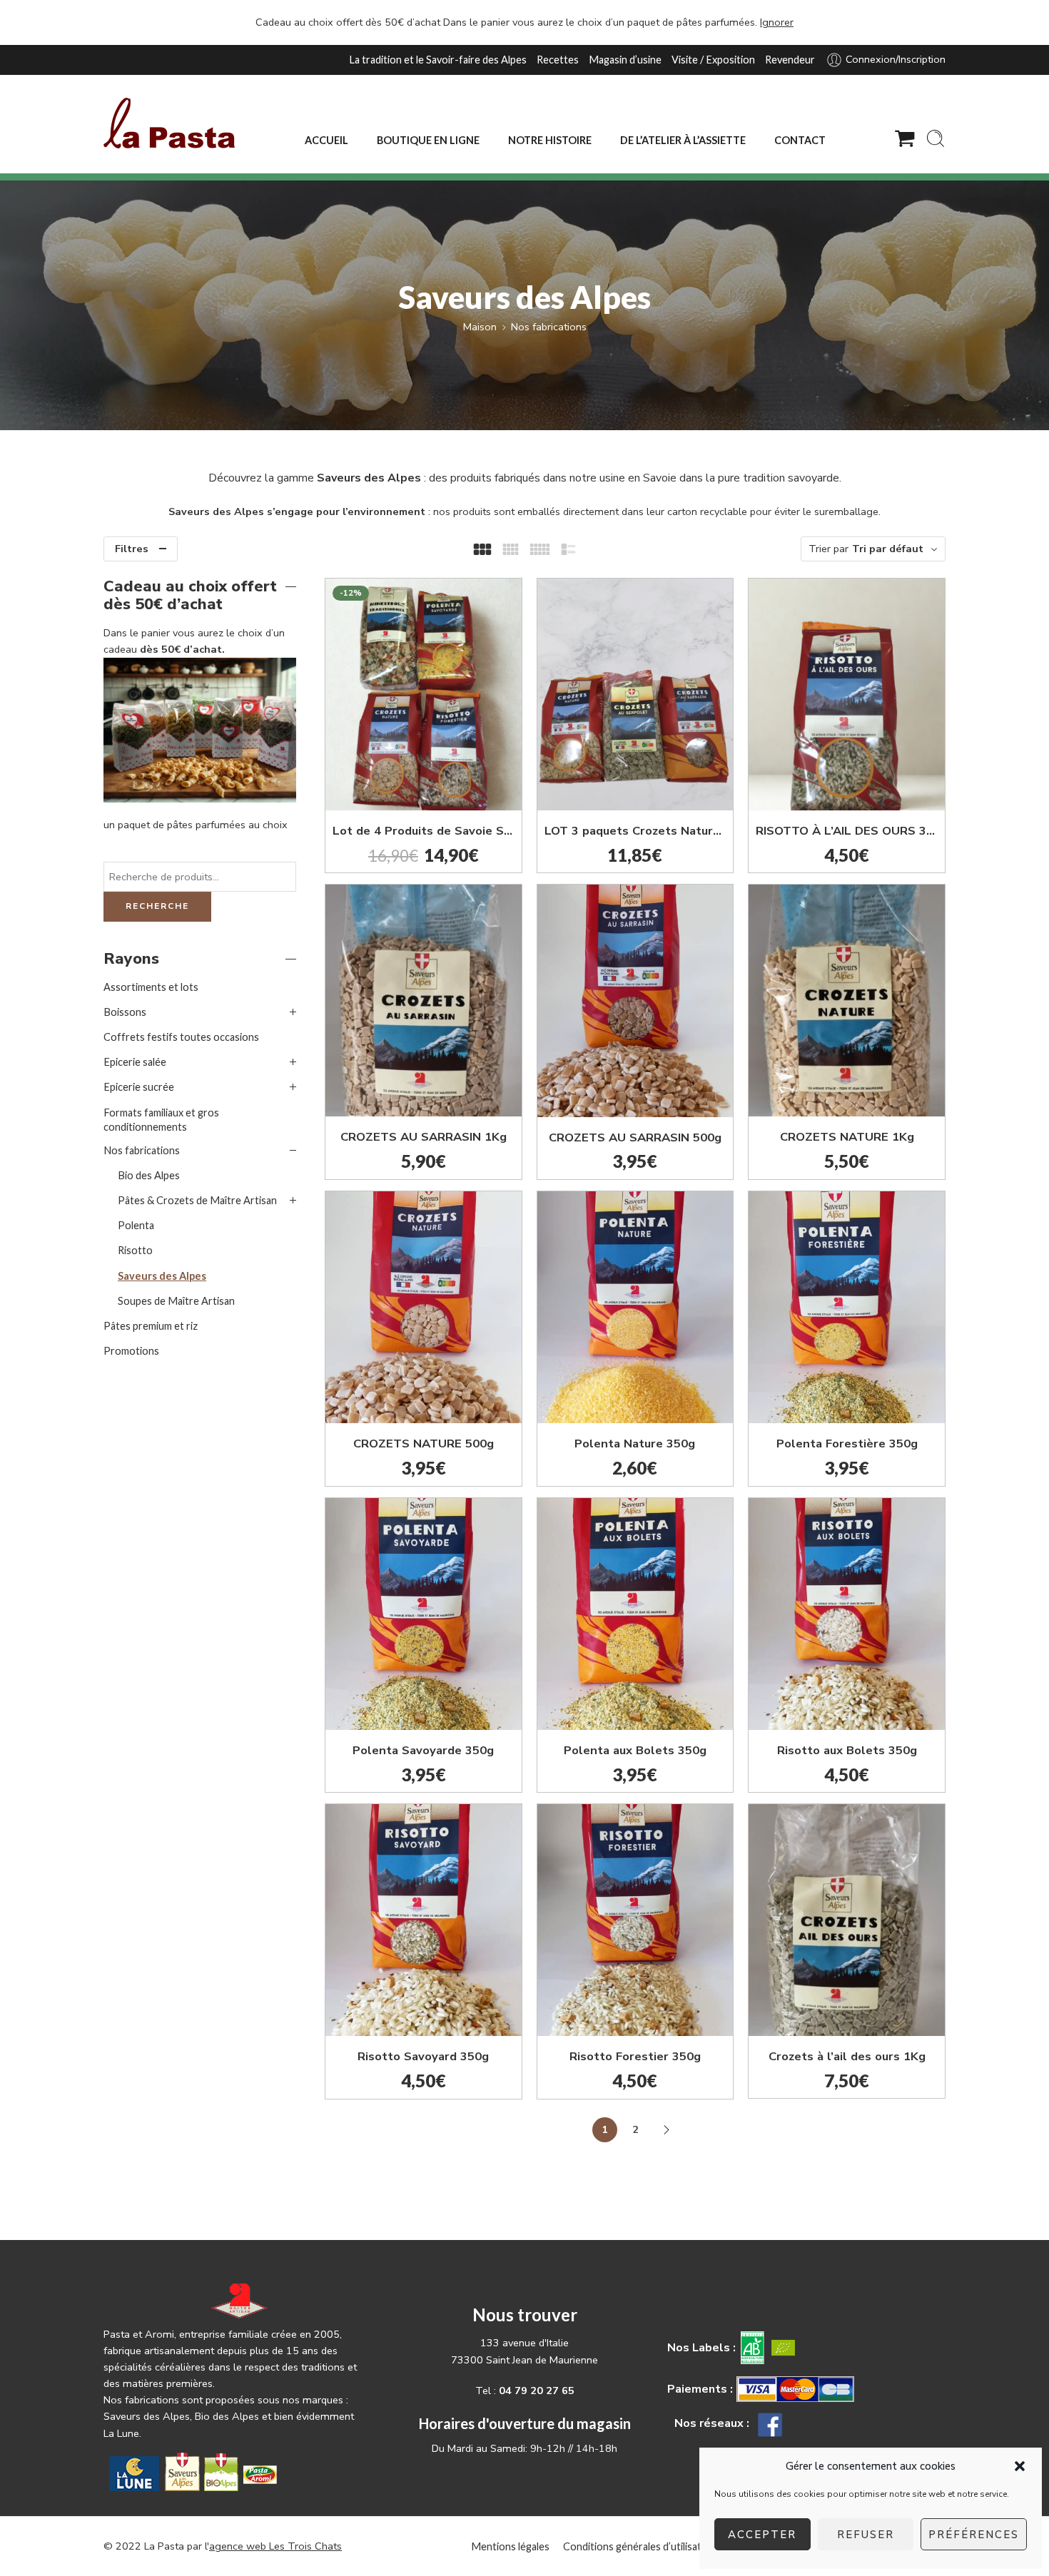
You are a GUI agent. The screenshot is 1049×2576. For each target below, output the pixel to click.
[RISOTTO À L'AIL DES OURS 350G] (847, 694)
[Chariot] (905, 138)
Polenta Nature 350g (635, 1444)
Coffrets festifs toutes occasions (181, 1037)
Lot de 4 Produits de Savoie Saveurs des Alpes (424, 831)
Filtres (132, 549)
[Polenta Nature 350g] (635, 1307)
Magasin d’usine (625, 60)
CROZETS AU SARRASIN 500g (635, 1137)
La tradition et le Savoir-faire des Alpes (438, 60)
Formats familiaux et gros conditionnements (161, 1120)
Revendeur (790, 60)
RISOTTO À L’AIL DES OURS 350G (847, 831)
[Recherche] (936, 138)
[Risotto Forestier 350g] (635, 1920)
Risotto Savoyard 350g (423, 2056)
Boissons (125, 1012)
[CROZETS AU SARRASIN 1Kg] (424, 1001)
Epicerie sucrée (139, 1087)
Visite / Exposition (713, 60)
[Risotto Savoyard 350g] (424, 1920)
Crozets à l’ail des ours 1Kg (847, 2056)
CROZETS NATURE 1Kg (847, 1137)
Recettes (558, 60)
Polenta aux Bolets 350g (635, 1750)
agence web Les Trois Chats (275, 2546)
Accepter (762, 2535)
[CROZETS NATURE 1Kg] (847, 1001)
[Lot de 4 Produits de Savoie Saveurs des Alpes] (424, 694)
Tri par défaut (888, 549)
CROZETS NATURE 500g (424, 1444)
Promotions (131, 1351)
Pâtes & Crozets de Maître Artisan (197, 1200)
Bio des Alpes (149, 1175)
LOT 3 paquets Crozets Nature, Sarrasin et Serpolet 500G (635, 831)
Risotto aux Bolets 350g (847, 1750)
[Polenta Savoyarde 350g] (424, 1614)
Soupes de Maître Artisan (176, 1301)
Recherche (157, 906)
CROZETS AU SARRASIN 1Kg (424, 1137)
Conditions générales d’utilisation (639, 2546)
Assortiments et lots (151, 987)
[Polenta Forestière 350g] (847, 1307)
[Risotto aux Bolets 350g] (847, 1614)
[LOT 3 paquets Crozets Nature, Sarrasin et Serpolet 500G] (635, 694)
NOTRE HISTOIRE (550, 140)
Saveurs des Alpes (162, 1276)
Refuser (866, 2535)
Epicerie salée (135, 1062)
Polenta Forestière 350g (847, 1444)
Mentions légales (510, 2546)
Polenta (136, 1225)
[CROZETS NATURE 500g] (424, 1307)
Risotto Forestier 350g (635, 2056)
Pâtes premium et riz (151, 1326)
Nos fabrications (549, 327)
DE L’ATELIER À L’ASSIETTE (683, 140)
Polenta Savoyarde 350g (423, 1750)
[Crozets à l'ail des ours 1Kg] (847, 1920)
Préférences (974, 2535)
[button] (1020, 2466)
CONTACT (800, 140)
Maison (480, 327)
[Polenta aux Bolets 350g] (635, 1614)
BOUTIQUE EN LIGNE (428, 140)
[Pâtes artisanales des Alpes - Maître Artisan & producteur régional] (169, 123)
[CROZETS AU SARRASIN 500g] (635, 1001)
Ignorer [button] (777, 22)
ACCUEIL (326, 140)
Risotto (135, 1250)
